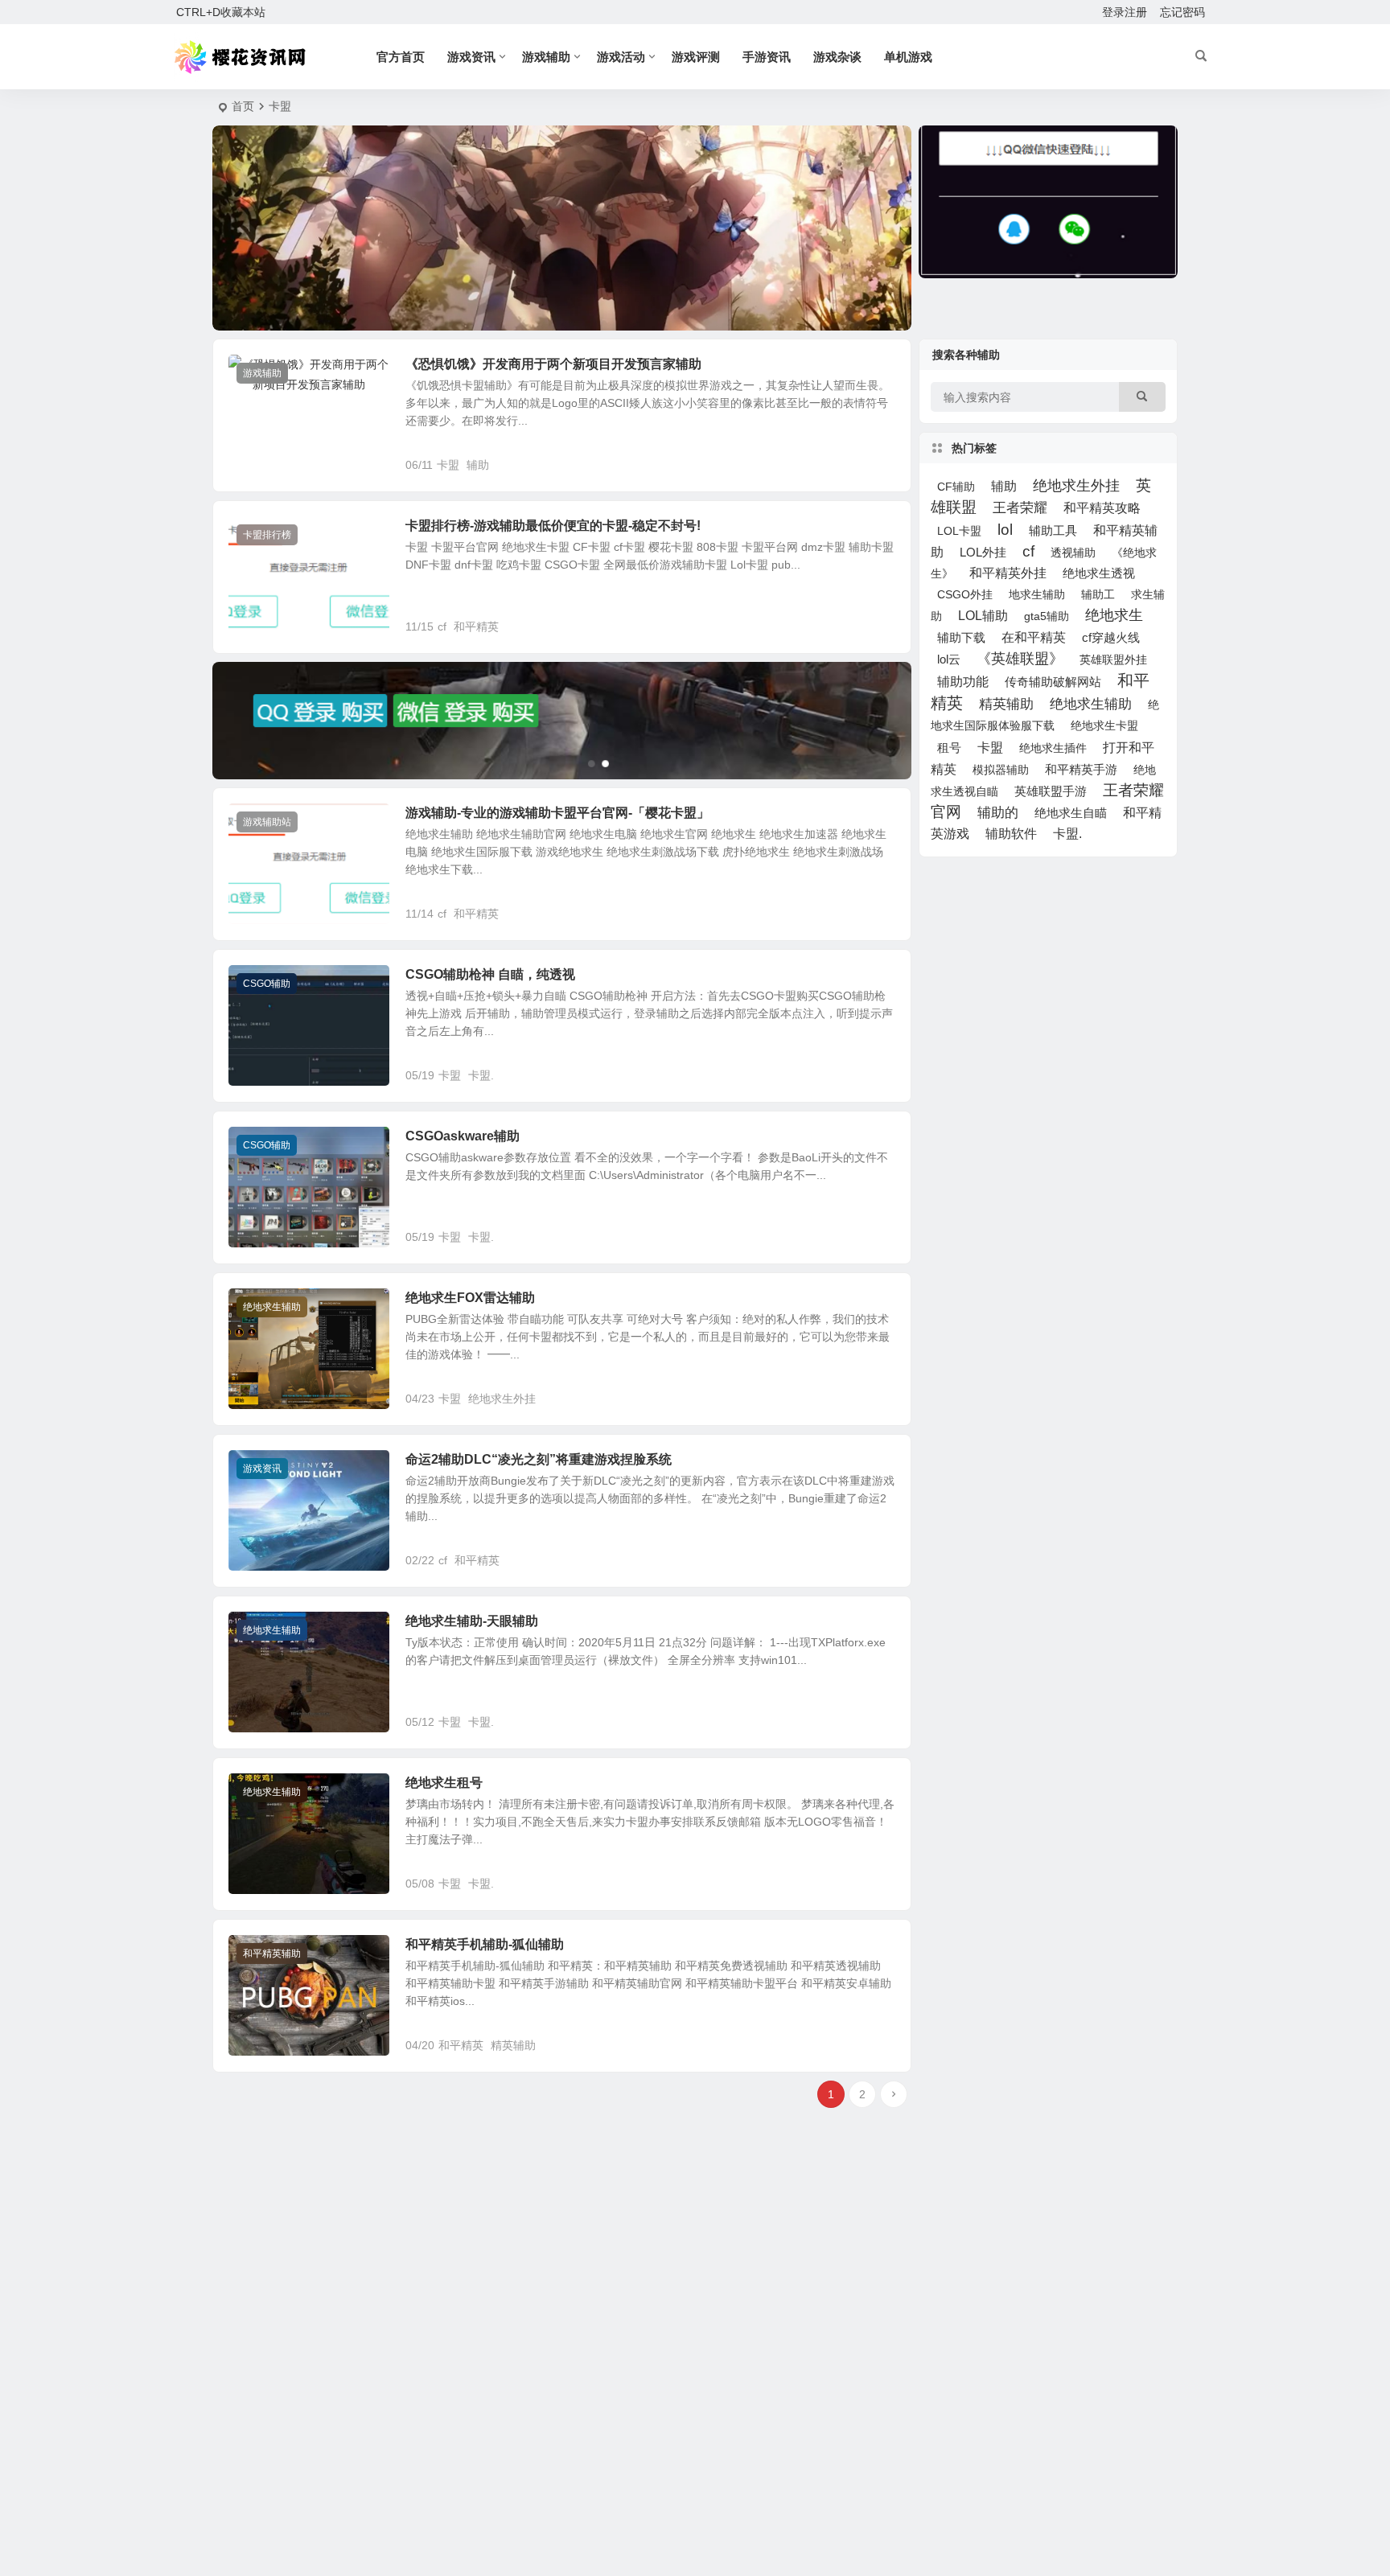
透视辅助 (1073, 553)
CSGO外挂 (965, 594)
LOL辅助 (983, 615)
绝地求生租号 (444, 1783)
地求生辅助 (1037, 594)
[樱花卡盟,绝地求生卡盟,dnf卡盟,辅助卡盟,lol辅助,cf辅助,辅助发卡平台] (242, 57)
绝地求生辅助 (272, 1307)
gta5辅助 (1047, 616)
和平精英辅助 (272, 1954)
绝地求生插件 (1053, 748)
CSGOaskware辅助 (463, 1136)
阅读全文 (880, 464)
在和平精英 (1034, 637)
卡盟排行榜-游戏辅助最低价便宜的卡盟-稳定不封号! (553, 526)
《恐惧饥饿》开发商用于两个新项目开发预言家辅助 (553, 364)
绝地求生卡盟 (1104, 725)
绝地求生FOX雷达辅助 (470, 1298)
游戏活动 (621, 57)
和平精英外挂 (1008, 573)
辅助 (478, 465)
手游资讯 (767, 57)
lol (1005, 530)
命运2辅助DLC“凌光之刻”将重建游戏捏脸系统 (539, 1459)
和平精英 (476, 627)
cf (442, 627)
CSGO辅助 (267, 984)
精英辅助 (513, 2045)
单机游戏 (908, 57)
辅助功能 (963, 682)
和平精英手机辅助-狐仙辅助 (485, 1944)
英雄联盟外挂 (1113, 659)
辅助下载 (961, 637)
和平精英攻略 (1102, 508)
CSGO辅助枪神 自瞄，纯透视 (490, 974)
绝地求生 (1114, 615)
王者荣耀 (1020, 507)
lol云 (949, 659)
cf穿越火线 (1111, 638)
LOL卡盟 (959, 531)
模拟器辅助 (1001, 770)
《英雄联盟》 (1020, 659)
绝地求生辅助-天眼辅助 (472, 1621)
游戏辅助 (546, 57)
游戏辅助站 (267, 822)
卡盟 (448, 465)
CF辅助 (956, 487)
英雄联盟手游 (1051, 791)
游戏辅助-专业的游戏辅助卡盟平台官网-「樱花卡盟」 (557, 813)
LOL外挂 (983, 552)
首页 (243, 106)
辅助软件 (1011, 834)
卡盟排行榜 (267, 535)
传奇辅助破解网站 (1053, 682)
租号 (949, 748)
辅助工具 (1053, 531)
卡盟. (481, 1075)
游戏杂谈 (837, 57)
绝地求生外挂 (502, 1399)
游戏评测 (696, 57)
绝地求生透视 (1099, 573)
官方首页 (401, 57)
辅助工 (1098, 594)
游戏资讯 (471, 57)
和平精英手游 (1081, 770)
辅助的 (998, 813)
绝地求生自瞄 (1071, 813)
